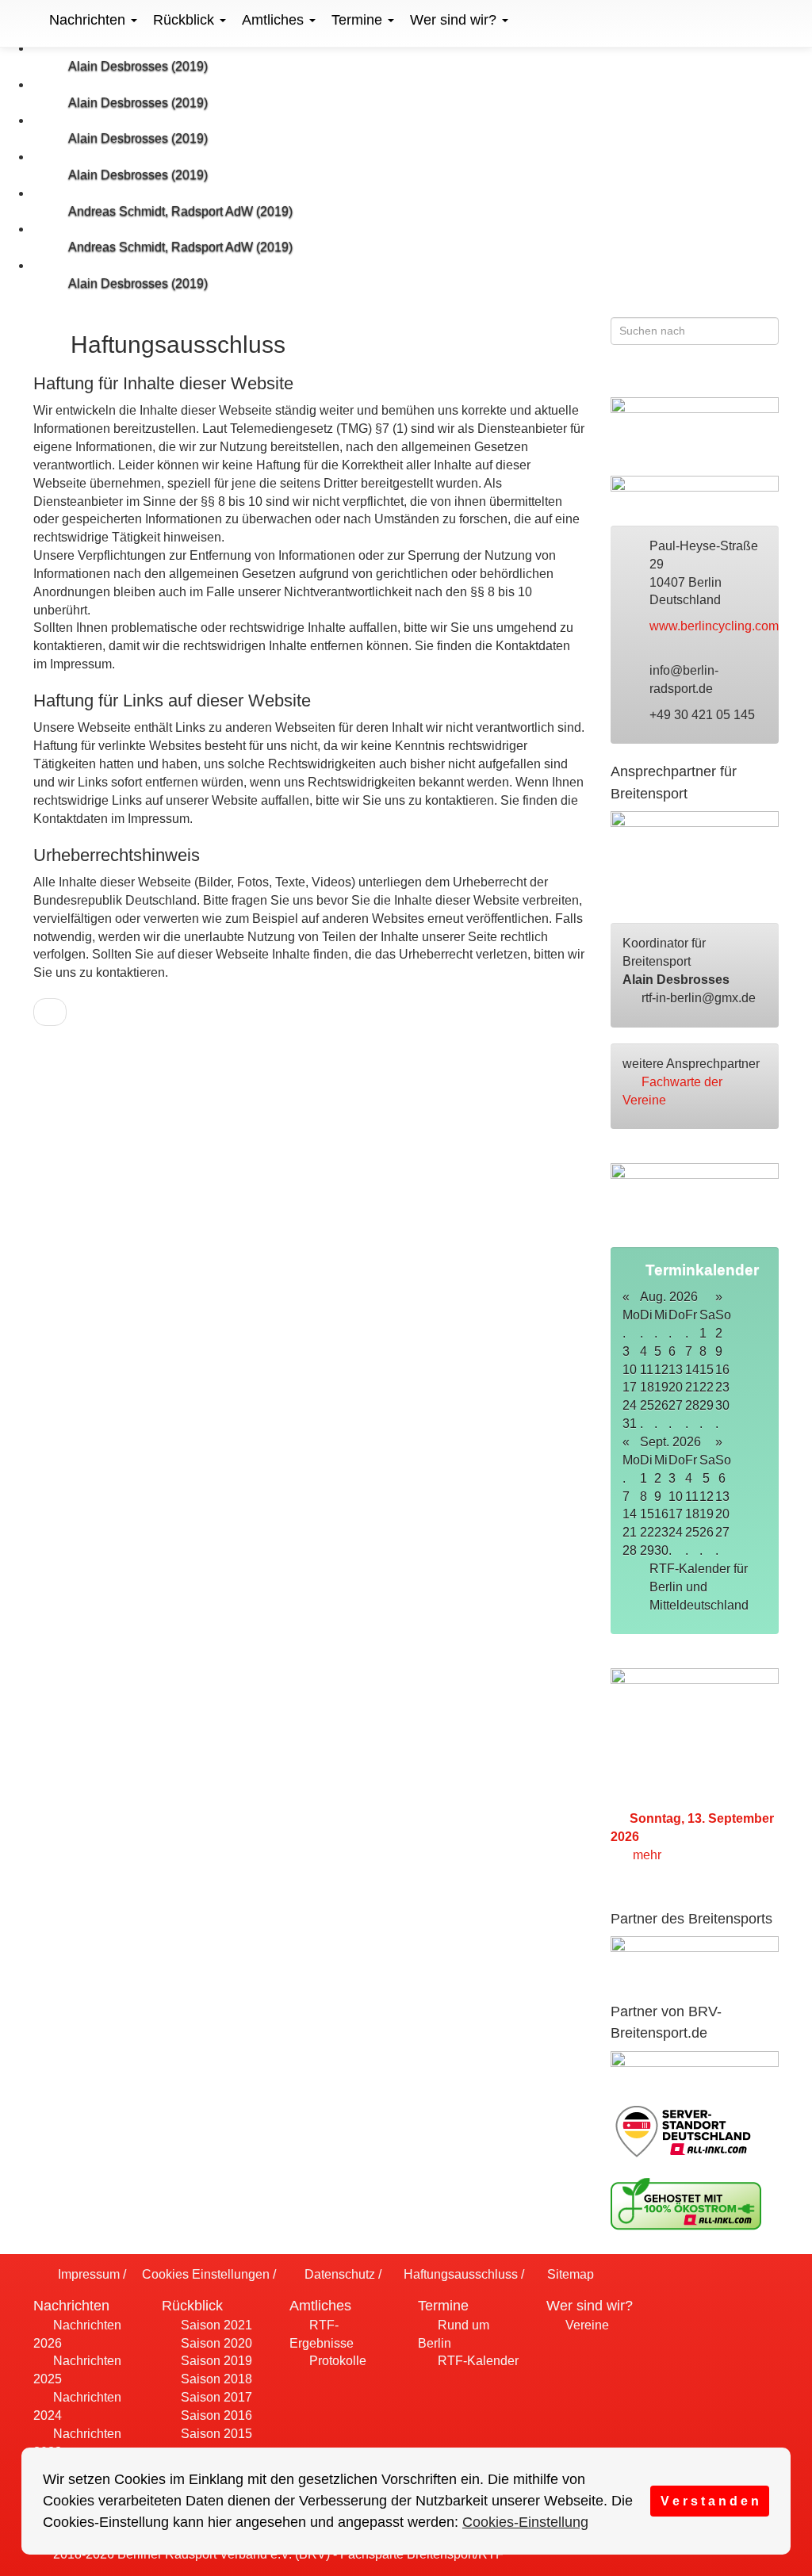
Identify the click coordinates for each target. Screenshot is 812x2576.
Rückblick (186, 20)
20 (722, 1514)
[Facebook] (707, 378)
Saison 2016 (215, 2415)
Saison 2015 (215, 2434)
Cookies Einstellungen (204, 2274)
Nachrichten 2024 (77, 2406)
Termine (359, 20)
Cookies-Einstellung (525, 2522)
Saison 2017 (215, 2397)
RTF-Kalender (477, 2361)
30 (722, 1405)
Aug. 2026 (669, 1297)
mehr (649, 1855)
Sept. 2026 (670, 1442)
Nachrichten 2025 (77, 2370)
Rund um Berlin (454, 2334)
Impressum (87, 2274)
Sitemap (569, 2274)
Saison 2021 (215, 2325)
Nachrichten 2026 (77, 2334)
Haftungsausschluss (459, 2274)
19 (707, 1514)
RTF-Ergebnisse (322, 2334)
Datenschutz (338, 2274)
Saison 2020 (215, 2343)
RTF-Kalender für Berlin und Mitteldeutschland (701, 1587)
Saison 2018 (215, 2379)
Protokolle (336, 2361)
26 (707, 1532)
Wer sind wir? (455, 20)
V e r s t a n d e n (710, 2501)
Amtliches (275, 20)
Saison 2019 (215, 2361)
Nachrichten (89, 20)
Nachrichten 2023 (77, 2443)
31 (630, 1424)
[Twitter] (738, 378)
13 (722, 1497)
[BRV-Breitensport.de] (31, 20)
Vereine (586, 2325)
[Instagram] (769, 378)
